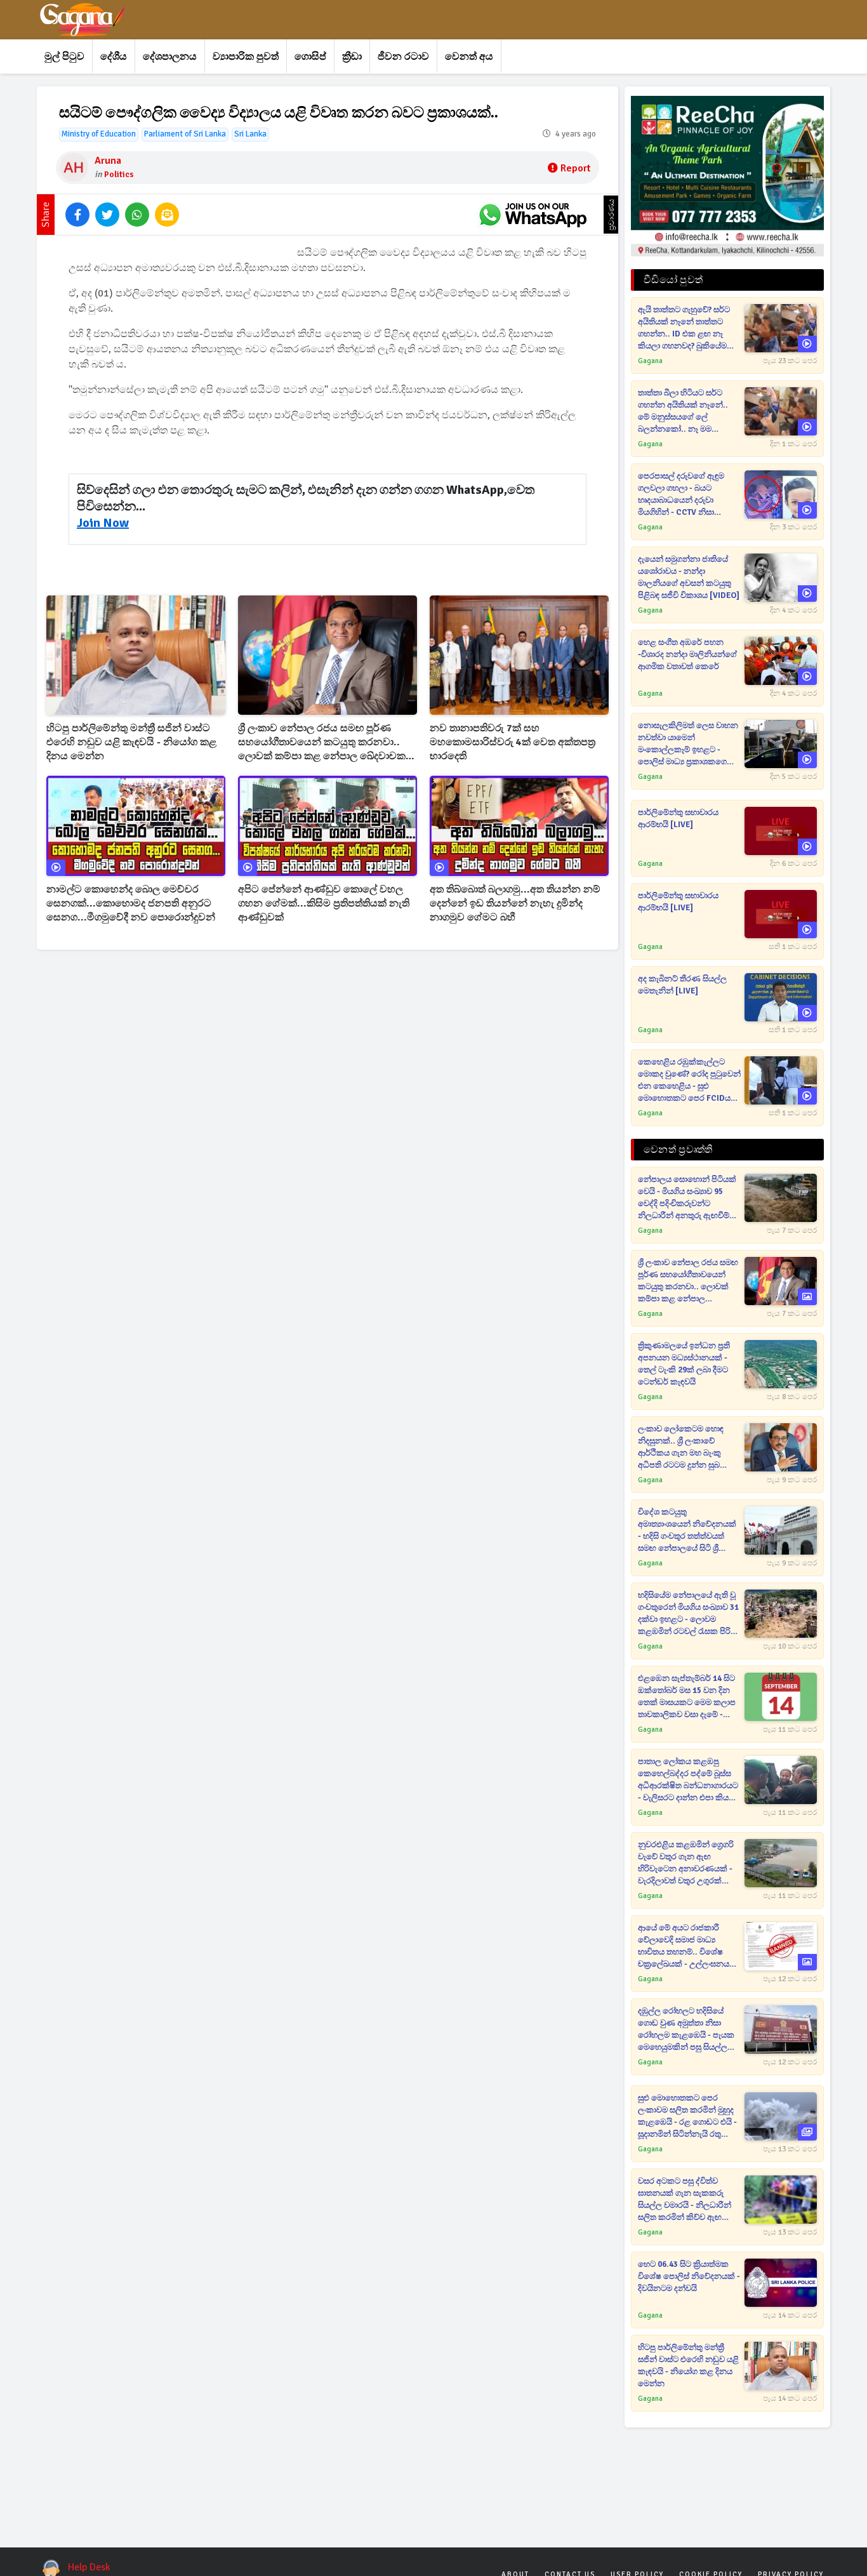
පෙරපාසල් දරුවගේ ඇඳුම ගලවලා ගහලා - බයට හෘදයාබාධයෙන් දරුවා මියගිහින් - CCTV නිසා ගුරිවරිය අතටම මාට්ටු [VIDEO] (681, 495)
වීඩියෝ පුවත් (673, 280)
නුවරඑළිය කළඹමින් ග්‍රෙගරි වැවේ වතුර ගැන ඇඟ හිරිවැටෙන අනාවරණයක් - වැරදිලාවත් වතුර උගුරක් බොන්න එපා (686, 1863)
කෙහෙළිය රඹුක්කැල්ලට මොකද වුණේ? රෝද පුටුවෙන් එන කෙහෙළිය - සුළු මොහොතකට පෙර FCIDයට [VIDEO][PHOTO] (689, 1081)
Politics (119, 174)
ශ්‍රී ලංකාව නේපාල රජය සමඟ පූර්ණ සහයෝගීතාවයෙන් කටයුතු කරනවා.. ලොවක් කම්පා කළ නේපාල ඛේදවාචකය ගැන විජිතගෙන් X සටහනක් (326, 742)
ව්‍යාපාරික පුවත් (246, 56)
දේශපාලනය (170, 56)
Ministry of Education (99, 134)
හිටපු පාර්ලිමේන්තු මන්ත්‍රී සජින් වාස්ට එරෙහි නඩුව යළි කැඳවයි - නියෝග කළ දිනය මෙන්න (131, 742)
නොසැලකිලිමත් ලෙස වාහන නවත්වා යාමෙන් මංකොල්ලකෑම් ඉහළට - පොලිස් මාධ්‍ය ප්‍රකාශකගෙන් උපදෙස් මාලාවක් (688, 744)
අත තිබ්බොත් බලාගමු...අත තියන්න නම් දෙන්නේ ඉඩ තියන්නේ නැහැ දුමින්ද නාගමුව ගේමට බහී (515, 903)
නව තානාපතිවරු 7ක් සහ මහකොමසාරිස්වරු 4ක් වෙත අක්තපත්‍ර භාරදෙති (513, 742)
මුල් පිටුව (64, 56)
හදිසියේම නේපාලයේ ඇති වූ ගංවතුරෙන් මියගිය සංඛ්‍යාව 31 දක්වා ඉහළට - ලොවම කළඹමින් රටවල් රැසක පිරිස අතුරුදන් (688, 1614)
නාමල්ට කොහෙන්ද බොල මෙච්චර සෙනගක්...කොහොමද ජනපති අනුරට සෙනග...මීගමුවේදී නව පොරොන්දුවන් (131, 903)
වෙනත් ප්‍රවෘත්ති (678, 1150)
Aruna (108, 161)
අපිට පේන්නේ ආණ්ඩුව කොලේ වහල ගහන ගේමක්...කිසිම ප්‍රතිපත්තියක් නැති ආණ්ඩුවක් (324, 903)
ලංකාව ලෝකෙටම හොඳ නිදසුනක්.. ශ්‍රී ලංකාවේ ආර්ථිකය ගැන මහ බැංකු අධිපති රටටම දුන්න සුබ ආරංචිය (681, 1448)
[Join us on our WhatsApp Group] (533, 215)
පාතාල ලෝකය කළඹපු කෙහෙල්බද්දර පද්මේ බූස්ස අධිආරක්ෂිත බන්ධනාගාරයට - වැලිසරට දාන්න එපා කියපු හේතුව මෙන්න (688, 1780)
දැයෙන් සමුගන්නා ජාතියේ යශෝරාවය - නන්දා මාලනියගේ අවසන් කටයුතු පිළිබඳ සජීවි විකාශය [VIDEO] (689, 577)
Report (575, 168)
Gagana (650, 361)
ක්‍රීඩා (352, 56)
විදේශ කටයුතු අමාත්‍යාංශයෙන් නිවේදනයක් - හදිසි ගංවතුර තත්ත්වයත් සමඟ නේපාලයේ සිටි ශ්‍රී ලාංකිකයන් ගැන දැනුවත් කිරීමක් (687, 1531)
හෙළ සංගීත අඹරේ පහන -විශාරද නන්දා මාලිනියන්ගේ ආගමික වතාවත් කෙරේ (687, 654)
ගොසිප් (310, 56)
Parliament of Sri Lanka (185, 134)
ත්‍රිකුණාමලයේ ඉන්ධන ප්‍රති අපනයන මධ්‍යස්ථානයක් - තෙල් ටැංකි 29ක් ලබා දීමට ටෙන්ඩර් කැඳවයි (684, 1364)
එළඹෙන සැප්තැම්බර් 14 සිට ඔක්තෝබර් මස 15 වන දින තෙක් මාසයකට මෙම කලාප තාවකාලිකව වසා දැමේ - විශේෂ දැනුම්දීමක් (687, 1697)
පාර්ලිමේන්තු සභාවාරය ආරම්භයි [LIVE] (678, 819)
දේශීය (114, 56)
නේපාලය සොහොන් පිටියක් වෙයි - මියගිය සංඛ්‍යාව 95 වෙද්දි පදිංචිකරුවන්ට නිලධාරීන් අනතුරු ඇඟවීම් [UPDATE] (687, 1198)
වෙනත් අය (469, 56)
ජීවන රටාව (403, 56)
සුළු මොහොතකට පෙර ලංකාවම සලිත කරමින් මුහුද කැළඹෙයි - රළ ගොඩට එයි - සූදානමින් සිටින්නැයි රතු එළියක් (687, 2117)
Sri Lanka (250, 134)
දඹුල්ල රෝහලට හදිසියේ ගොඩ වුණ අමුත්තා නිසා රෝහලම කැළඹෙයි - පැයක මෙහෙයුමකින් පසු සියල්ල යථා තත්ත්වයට (686, 2030)
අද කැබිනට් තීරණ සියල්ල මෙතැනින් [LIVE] (682, 985)
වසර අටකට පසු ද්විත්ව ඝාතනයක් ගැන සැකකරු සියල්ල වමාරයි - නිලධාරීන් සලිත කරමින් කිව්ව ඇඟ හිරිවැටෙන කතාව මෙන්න (685, 2200)
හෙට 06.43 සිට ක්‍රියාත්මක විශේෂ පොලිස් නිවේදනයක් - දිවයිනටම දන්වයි (689, 2276)
